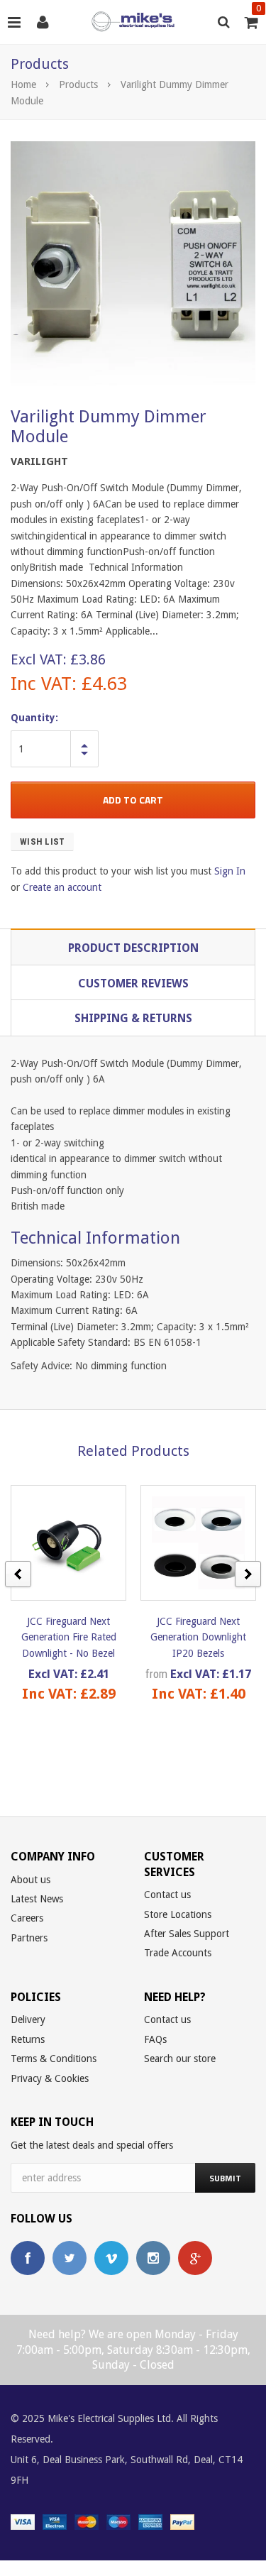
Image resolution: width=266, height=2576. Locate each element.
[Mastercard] (87, 2521)
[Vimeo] (111, 2258)
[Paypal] (182, 2521)
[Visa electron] (55, 2521)
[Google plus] (195, 2258)
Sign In (230, 871)
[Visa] (23, 2521)
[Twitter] (70, 2258)
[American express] (150, 2521)
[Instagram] (153, 2258)
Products (78, 84)
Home (23, 84)
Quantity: (34, 718)
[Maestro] (118, 2521)
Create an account (62, 887)
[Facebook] (28, 2258)
